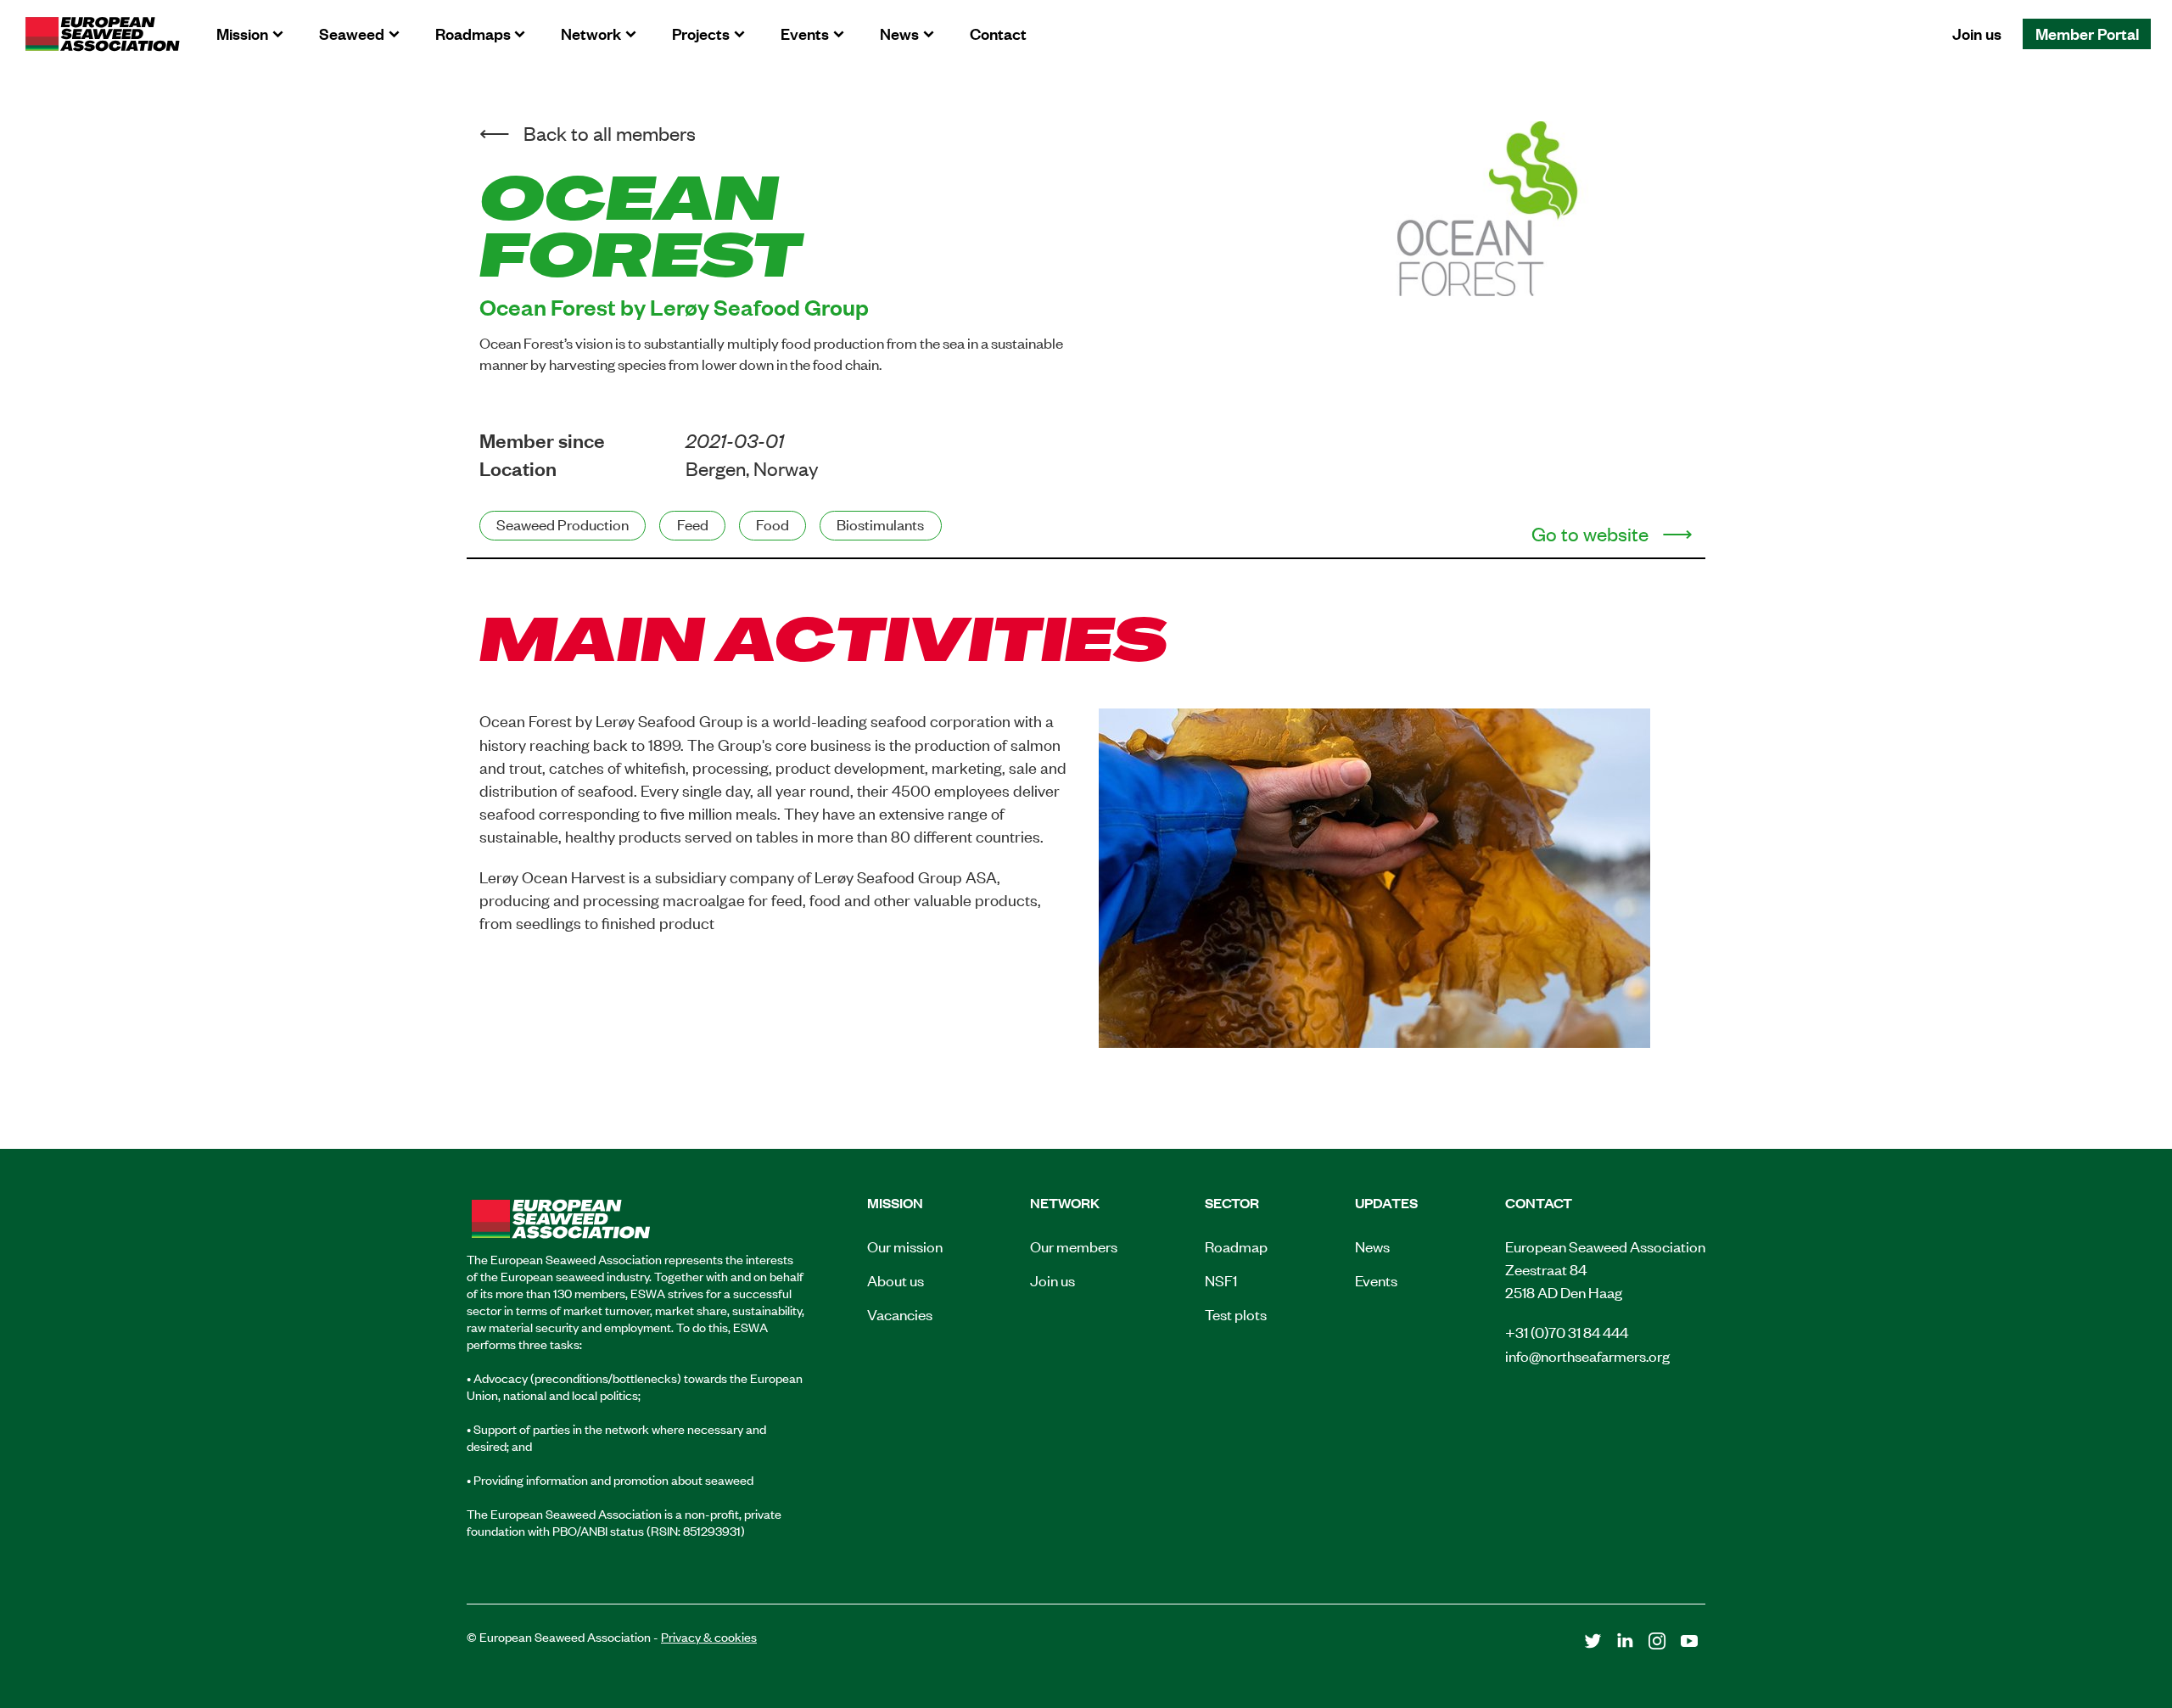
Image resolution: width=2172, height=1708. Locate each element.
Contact (998, 33)
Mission (242, 33)
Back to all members (610, 133)
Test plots (1236, 1313)
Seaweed (352, 33)
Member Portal (2087, 33)
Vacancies (900, 1313)
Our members (1074, 1246)
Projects (701, 33)
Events (805, 33)
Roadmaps (473, 33)
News (899, 33)
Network (591, 33)
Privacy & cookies (709, 1636)
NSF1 (1221, 1280)
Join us (1977, 33)
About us (896, 1280)
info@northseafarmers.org (1587, 1355)
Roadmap (1236, 1246)
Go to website (1590, 533)
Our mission (905, 1246)
